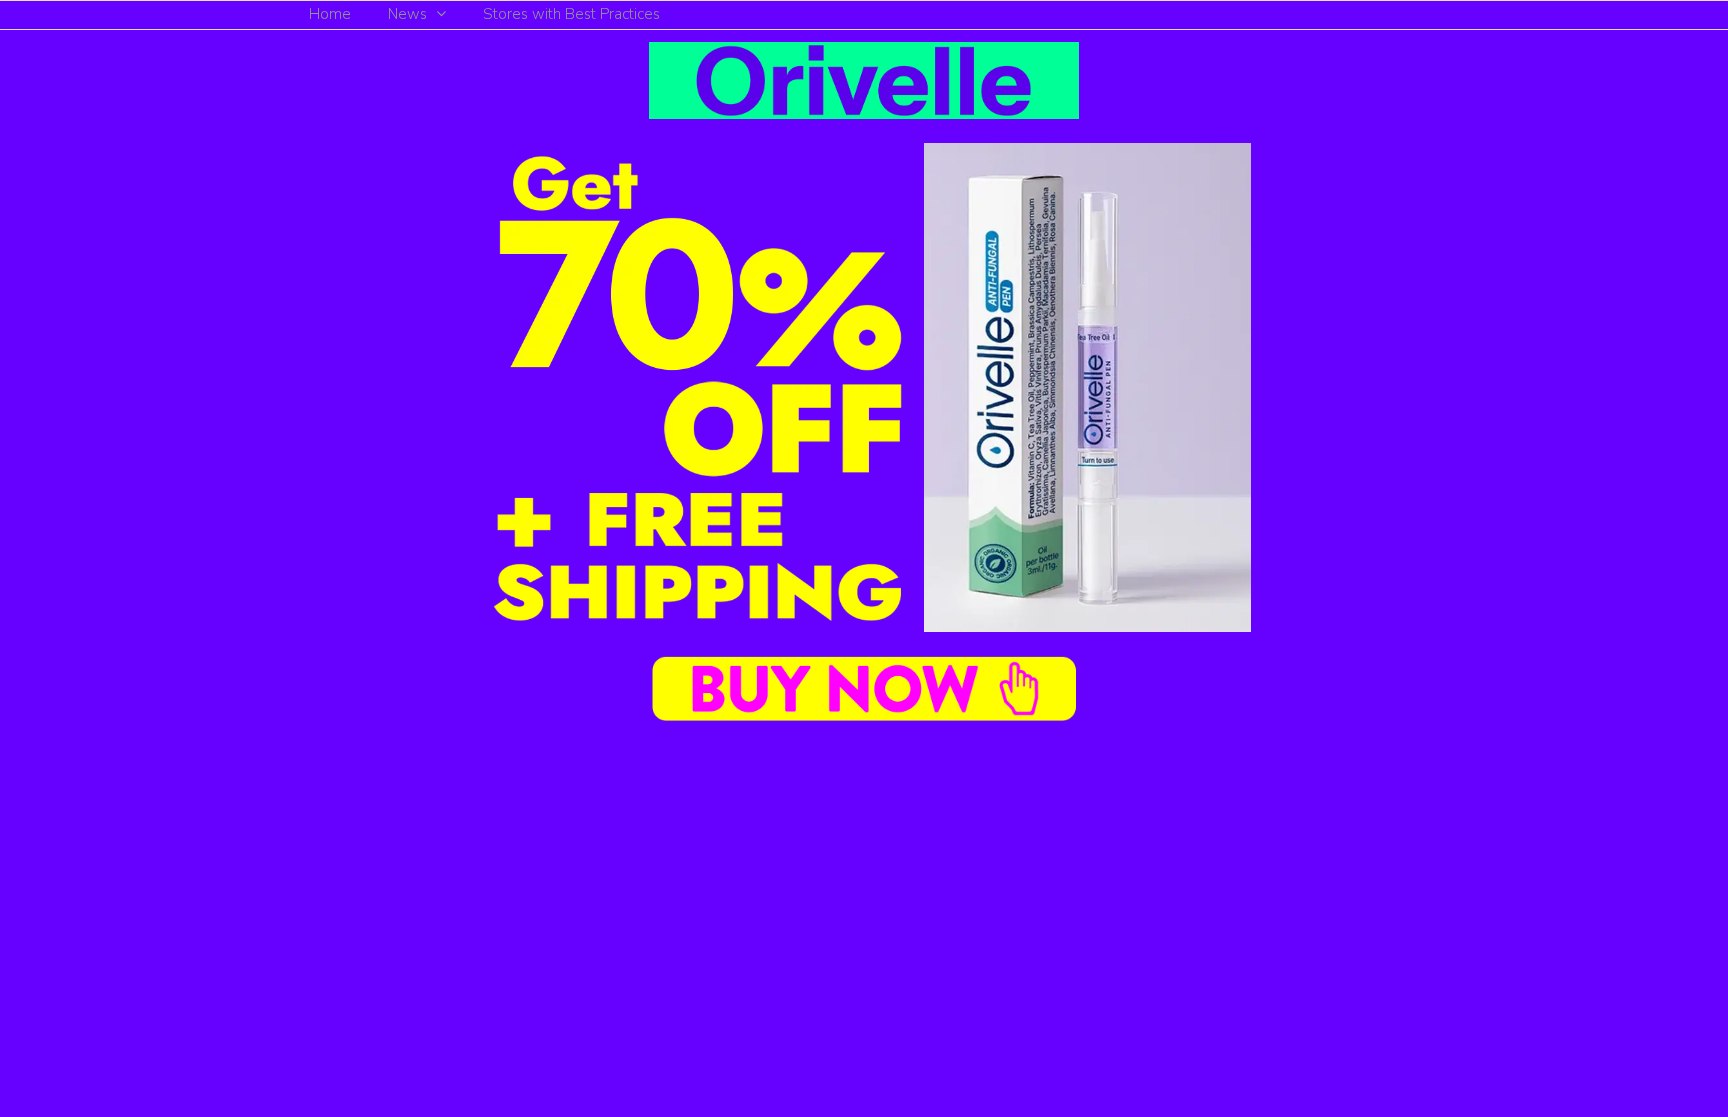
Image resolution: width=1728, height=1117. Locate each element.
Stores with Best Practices (571, 14)
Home (330, 14)
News (407, 14)
